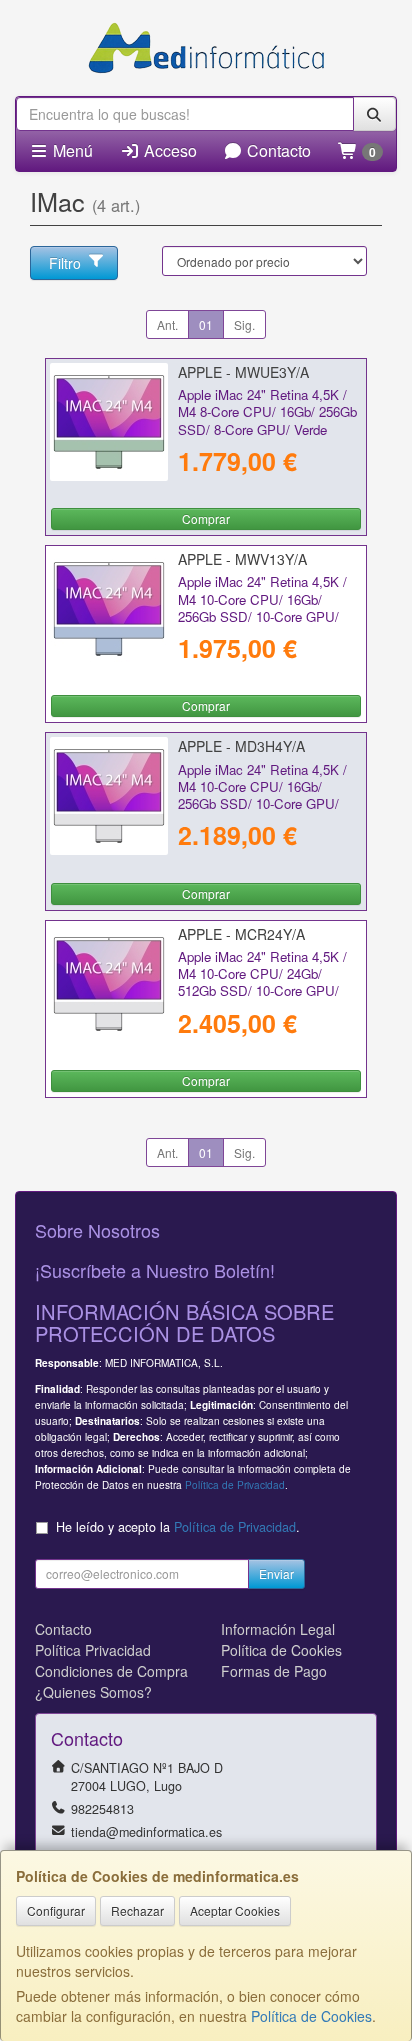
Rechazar (137, 1910)
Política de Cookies (311, 2016)
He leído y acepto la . (178, 1527)
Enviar (276, 1573)
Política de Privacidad (235, 1484)
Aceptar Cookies (235, 1910)
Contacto (277, 150)
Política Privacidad (93, 1650)
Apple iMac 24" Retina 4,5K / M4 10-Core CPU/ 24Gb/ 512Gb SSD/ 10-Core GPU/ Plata (262, 982)
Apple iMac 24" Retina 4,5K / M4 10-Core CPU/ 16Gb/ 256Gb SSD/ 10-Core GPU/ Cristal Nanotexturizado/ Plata (265, 795)
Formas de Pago (274, 1671)
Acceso (168, 150)
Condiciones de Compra (111, 1671)
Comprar (206, 518)
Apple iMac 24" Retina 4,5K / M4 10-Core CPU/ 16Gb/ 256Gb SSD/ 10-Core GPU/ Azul (262, 607)
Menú (71, 150)
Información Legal (278, 1629)
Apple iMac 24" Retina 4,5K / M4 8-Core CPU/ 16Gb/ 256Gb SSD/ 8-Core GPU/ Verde (267, 412)
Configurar (56, 1910)
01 (206, 324)
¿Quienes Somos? (93, 1692)
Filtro (65, 263)
